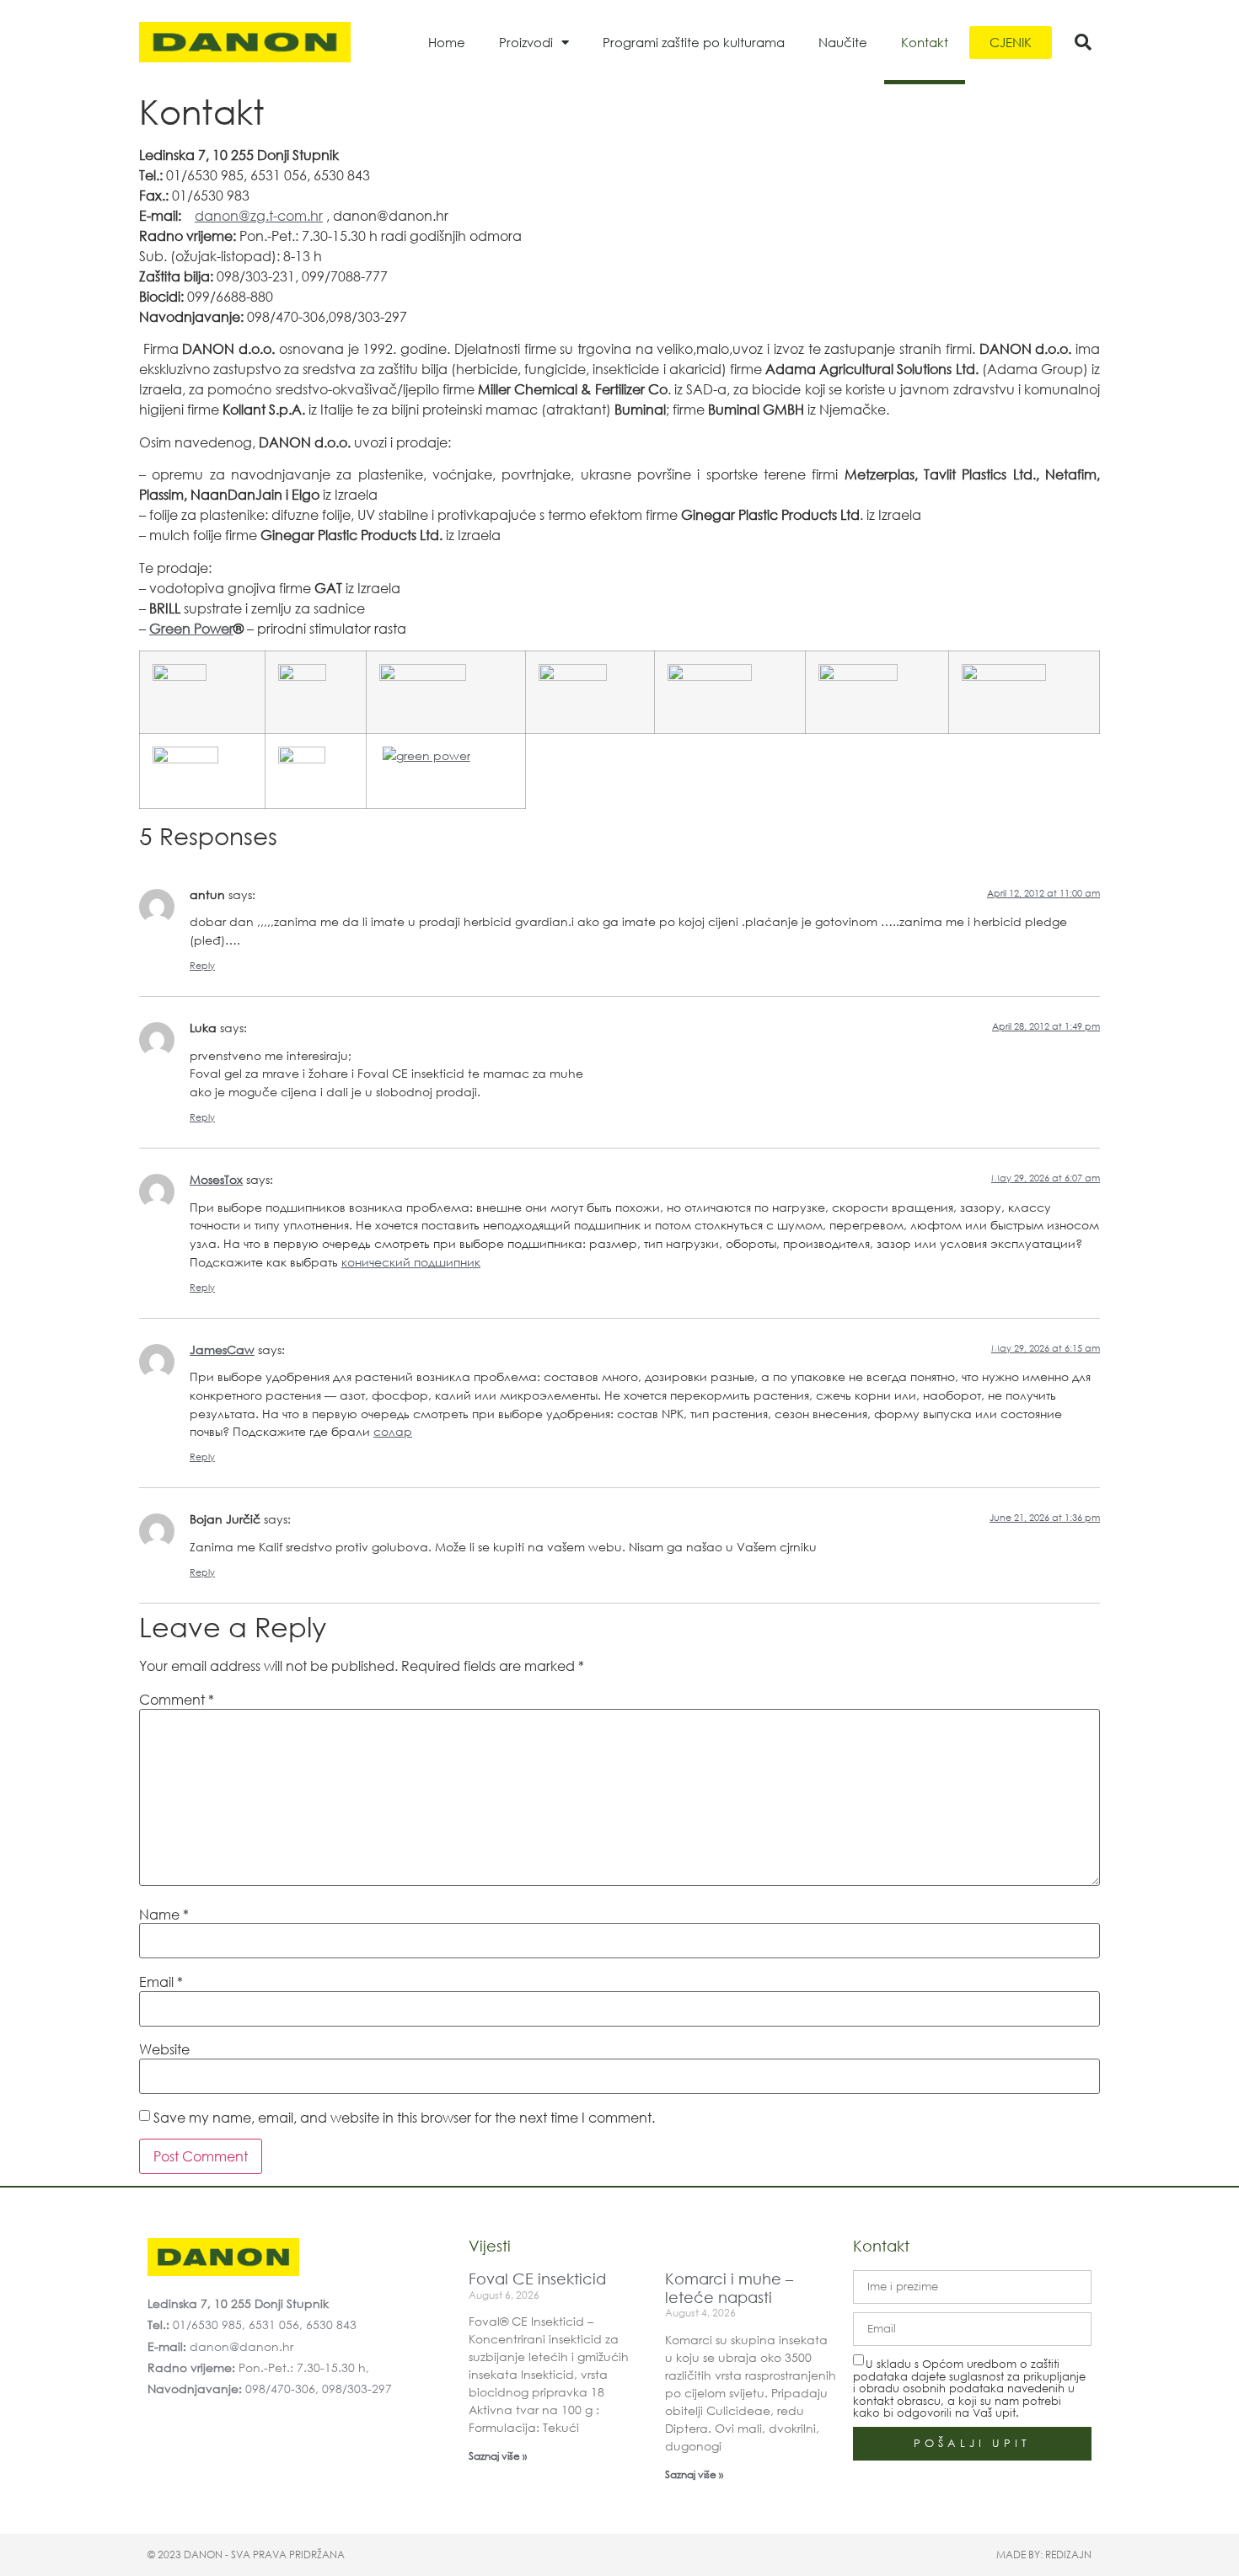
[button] (1083, 42)
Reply (202, 966)
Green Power (191, 628)
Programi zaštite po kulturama (694, 42)
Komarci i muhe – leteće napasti (729, 2288)
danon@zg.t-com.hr (259, 215)
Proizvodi (526, 42)
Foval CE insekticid (537, 2279)
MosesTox (216, 1179)
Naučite (843, 42)
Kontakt (925, 42)
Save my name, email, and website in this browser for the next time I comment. (404, 2118)
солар (393, 1431)
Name (164, 1915)
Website (164, 2049)
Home (447, 42)
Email (161, 1982)
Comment (177, 1700)
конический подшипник (411, 1262)
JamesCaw (222, 1350)
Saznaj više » (498, 2456)
